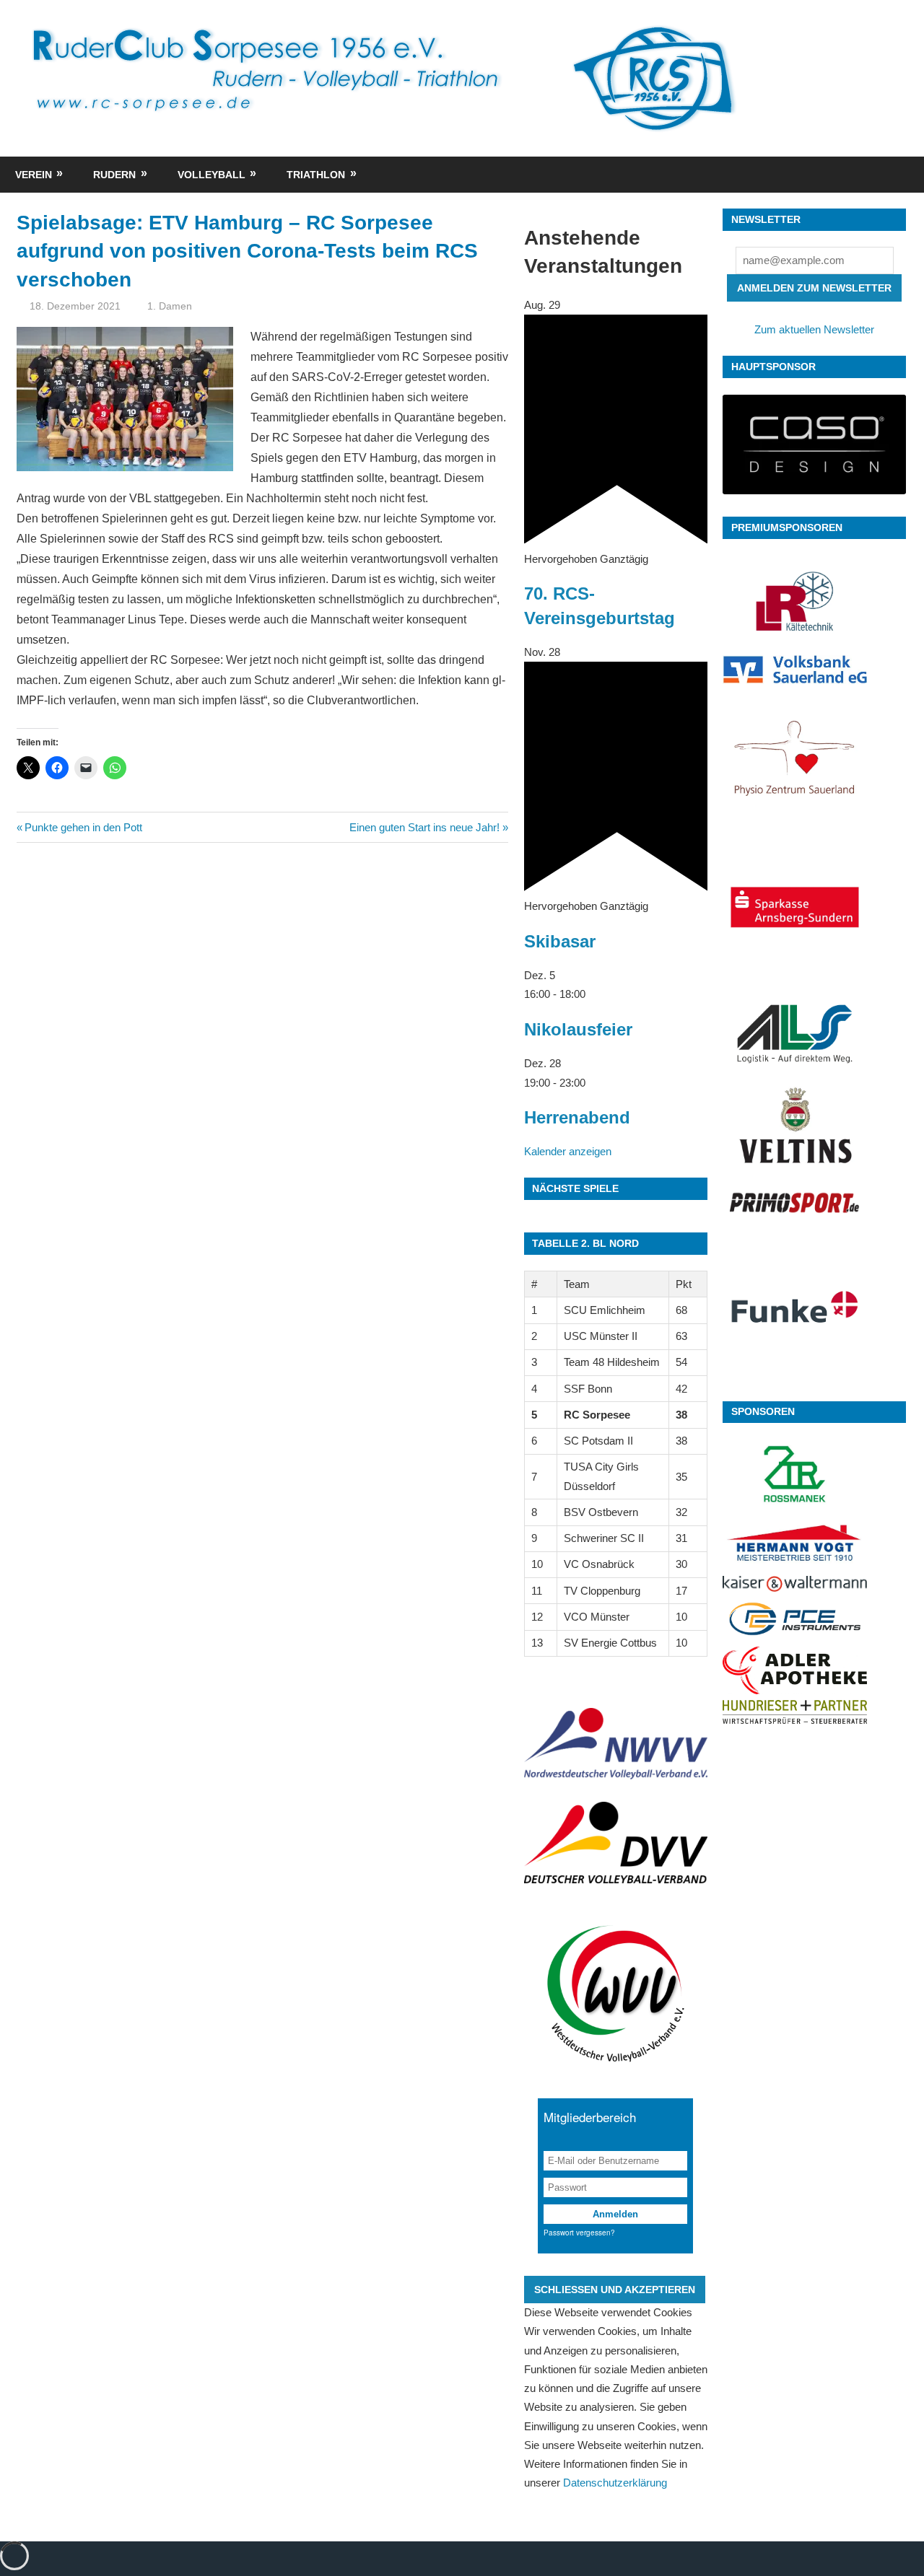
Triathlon (316, 175)
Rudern (114, 175)
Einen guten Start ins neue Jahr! (424, 827)
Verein (34, 175)
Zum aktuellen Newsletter (814, 329)
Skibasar (560, 941)
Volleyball (212, 175)
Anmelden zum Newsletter (814, 288)
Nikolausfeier (578, 1029)
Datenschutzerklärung (615, 2483)
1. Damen (170, 306)
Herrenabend (577, 1117)
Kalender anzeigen (568, 1151)
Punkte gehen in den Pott (83, 827)
